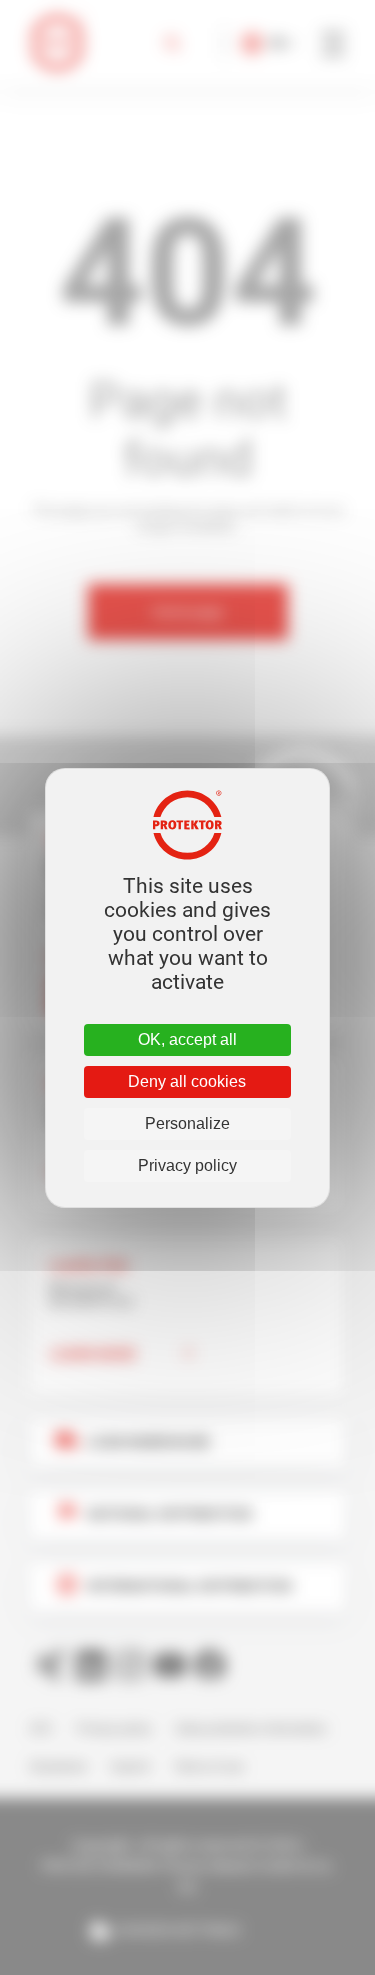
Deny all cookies (187, 1081)
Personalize (187, 1123)
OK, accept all (187, 1039)
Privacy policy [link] (187, 1165)
